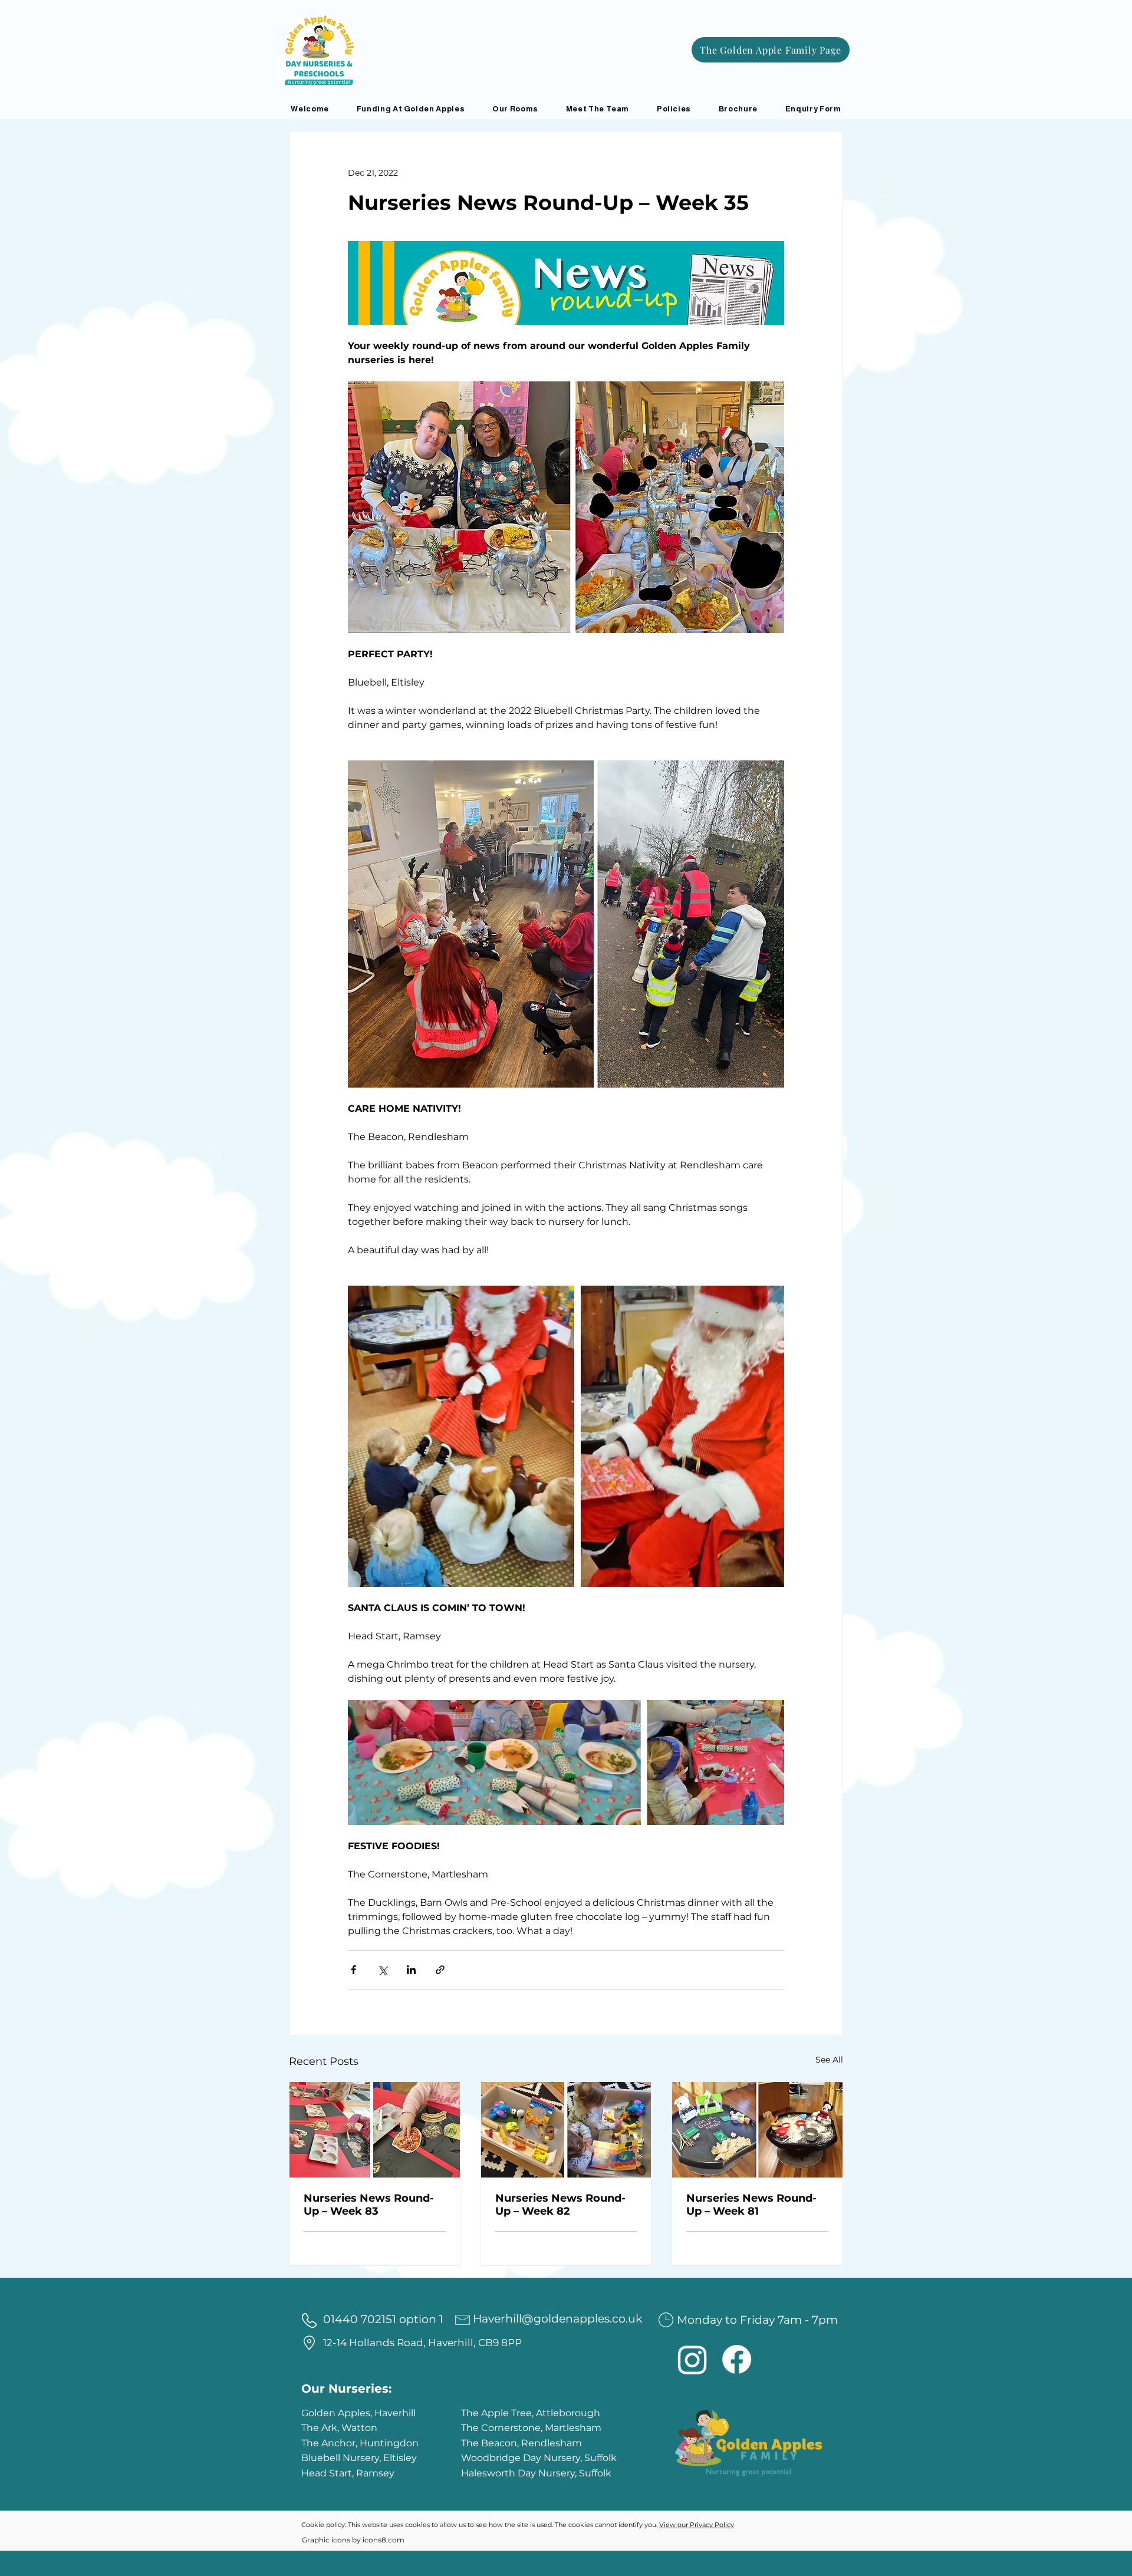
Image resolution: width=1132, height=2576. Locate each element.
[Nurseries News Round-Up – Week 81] (757, 2130)
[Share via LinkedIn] (411, 1970)
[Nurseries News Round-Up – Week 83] (375, 2130)
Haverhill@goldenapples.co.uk (557, 2319)
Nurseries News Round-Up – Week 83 (369, 2205)
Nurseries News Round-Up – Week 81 (751, 2205)
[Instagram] (692, 2359)
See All (829, 2060)
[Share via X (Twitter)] (382, 1970)
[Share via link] (440, 1970)
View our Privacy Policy (697, 2525)
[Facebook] (737, 2359)
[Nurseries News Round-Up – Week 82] (566, 2130)
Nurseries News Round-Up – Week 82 (560, 2205)
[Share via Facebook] (353, 1970)
